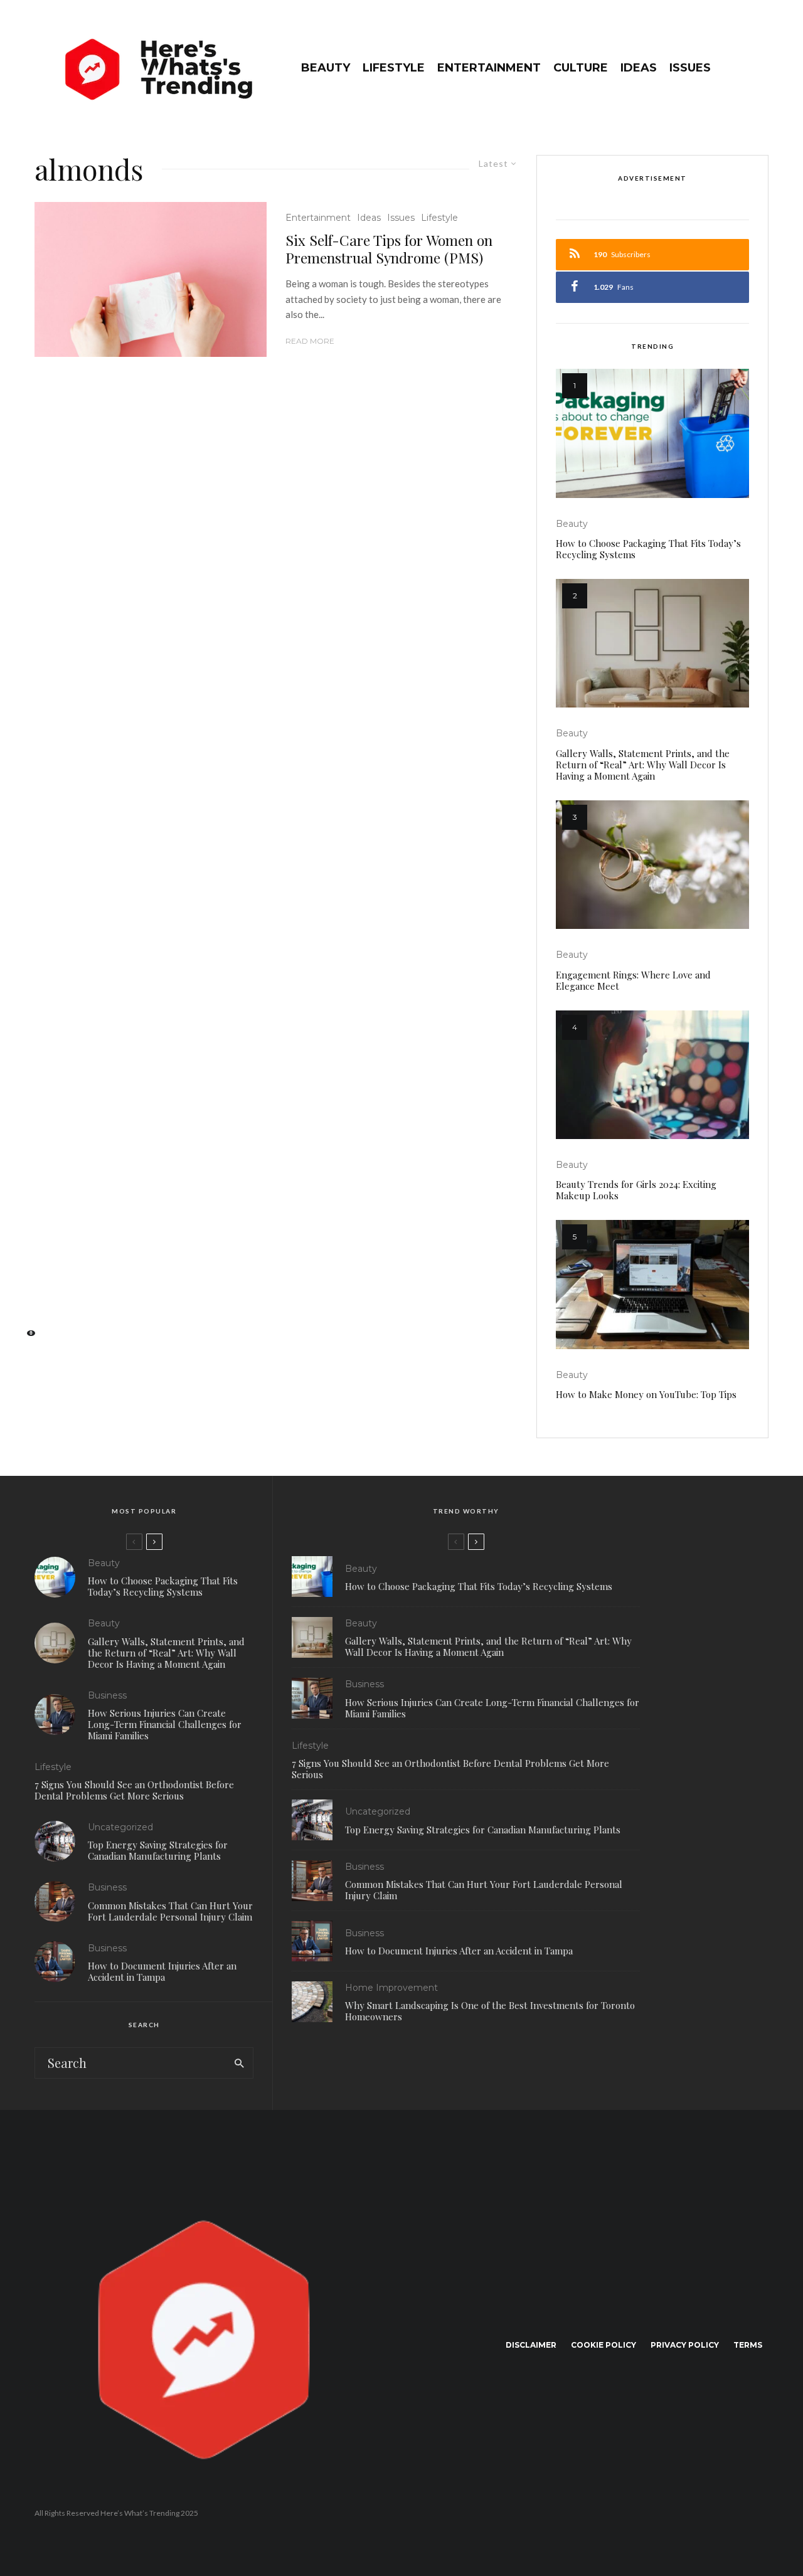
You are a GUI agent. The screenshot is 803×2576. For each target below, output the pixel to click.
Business (107, 1695)
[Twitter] (25, 1257)
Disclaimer (531, 2345)
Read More (310, 341)
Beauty (326, 68)
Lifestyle (394, 68)
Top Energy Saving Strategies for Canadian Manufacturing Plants (158, 1850)
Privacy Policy (685, 2345)
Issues (690, 68)
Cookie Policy (604, 2345)
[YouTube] (25, 1297)
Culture (581, 68)
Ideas (639, 68)
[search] (239, 2063)
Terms (748, 2345)
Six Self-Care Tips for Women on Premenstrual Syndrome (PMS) (389, 249)
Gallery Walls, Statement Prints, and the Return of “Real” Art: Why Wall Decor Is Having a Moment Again (643, 765)
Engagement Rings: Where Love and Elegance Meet (633, 980)
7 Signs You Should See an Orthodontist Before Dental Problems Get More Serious (134, 1790)
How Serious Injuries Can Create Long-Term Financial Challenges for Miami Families (165, 1724)
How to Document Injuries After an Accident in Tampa (162, 1971)
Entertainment (489, 68)
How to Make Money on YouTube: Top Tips (646, 1394)
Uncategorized (120, 1827)
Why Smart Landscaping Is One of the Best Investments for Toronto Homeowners (490, 2011)
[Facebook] (25, 1238)
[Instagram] (25, 1277)
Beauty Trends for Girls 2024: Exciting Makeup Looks (636, 1190)
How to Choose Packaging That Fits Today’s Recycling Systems (648, 549)
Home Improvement (391, 1988)
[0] (25, 1337)
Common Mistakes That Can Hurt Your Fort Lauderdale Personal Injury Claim (170, 1911)
